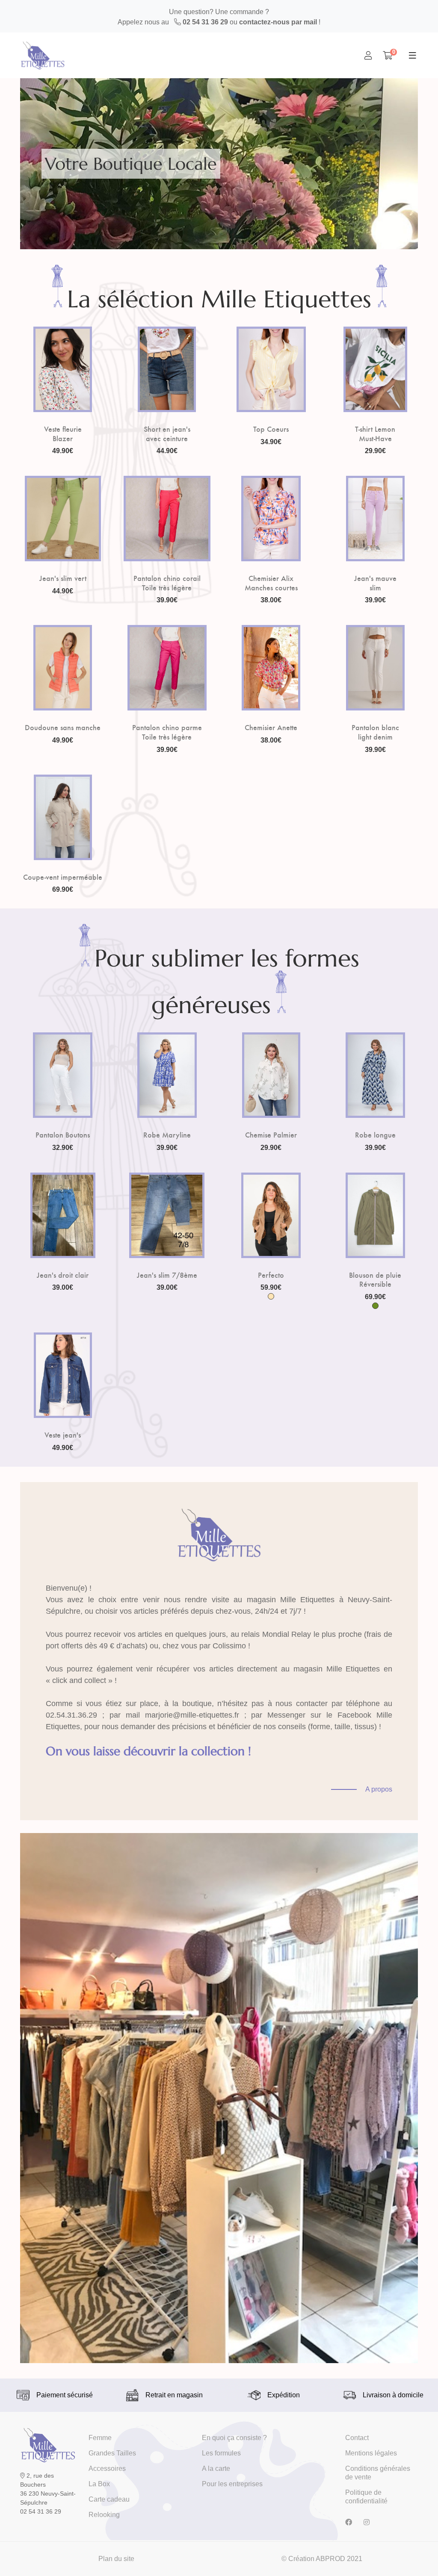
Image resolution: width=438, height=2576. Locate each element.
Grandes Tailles (112, 2453)
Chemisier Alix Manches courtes (271, 582)
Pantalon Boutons (63, 1135)
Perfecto (271, 1275)
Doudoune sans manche (63, 727)
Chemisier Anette (271, 727)
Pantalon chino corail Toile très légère (167, 582)
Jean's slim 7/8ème (167, 1275)
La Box (99, 2484)
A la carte (216, 2468)
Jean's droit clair (63, 1275)
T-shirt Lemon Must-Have (375, 433)
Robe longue (375, 1135)
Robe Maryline (167, 1135)
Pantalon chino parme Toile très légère (167, 732)
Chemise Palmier (271, 1135)
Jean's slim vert (63, 578)
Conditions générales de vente (378, 2473)
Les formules (221, 2453)
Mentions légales (371, 2453)
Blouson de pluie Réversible (375, 1279)
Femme (100, 2438)
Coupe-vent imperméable (63, 877)
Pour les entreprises (232, 2484)
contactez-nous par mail (278, 22)
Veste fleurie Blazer (63, 433)
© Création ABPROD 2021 (322, 2559)
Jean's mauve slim (375, 582)
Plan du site (116, 2559)
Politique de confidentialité (366, 2497)
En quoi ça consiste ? (234, 2438)
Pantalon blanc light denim (375, 732)
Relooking (104, 2515)
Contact (357, 2438)
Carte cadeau (109, 2499)
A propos (379, 1789)
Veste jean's (63, 1435)
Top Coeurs (271, 429)
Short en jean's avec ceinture (167, 433)
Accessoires (107, 2468)
